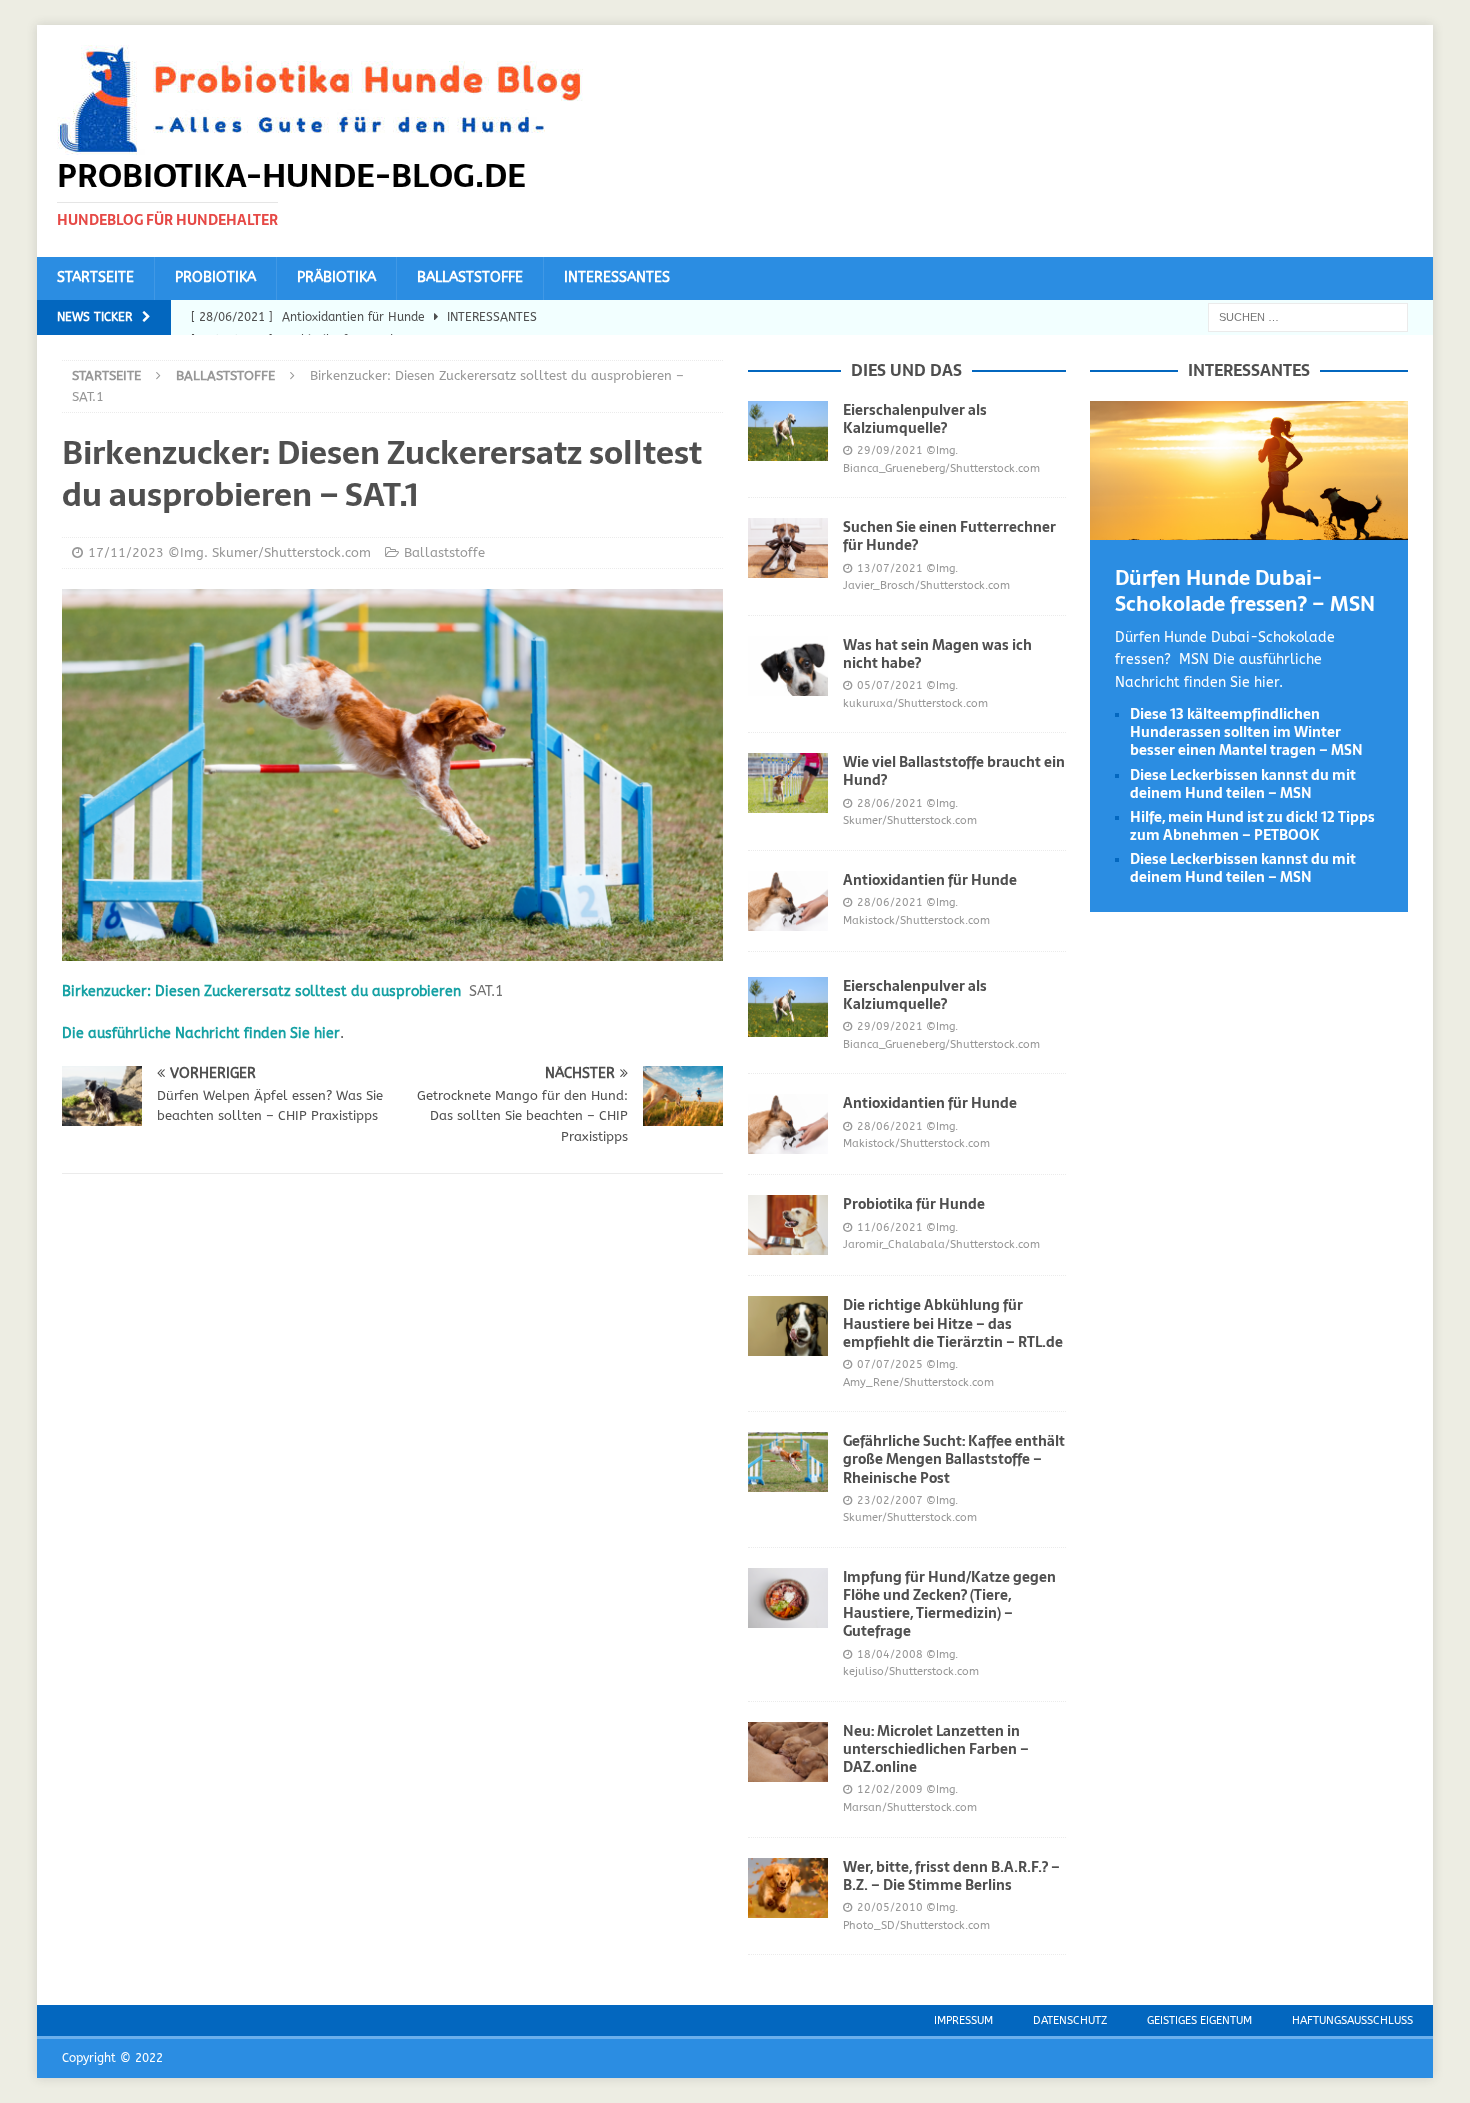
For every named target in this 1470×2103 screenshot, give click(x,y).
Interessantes (617, 277)
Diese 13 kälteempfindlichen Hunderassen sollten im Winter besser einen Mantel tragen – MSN (1246, 732)
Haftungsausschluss (1352, 2020)
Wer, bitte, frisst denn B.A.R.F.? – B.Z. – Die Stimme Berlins (951, 1876)
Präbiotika (336, 277)
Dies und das (906, 370)
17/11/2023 (126, 552)
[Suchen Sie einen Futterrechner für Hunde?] (788, 548)
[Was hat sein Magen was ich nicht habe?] (788, 666)
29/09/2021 (890, 450)
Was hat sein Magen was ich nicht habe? (937, 654)
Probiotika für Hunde (914, 1204)
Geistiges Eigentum (1199, 2020)
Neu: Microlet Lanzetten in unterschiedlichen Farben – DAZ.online (936, 1749)
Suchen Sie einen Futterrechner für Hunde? (949, 536)
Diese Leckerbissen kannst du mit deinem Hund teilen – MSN (1243, 784)
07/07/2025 (890, 1364)
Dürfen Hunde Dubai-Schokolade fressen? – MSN (1245, 591)
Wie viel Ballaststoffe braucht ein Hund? (954, 771)
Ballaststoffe (470, 277)
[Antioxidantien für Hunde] (788, 901)
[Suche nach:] (1308, 316)
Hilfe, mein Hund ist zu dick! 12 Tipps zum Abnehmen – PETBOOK (1252, 826)
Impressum (963, 2020)
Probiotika (215, 277)
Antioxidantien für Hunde (930, 880)
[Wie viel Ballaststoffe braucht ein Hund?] (788, 783)
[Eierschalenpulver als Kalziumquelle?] (788, 431)
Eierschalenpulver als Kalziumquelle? (915, 419)
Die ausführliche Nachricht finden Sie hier (201, 1033)
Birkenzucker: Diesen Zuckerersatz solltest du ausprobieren (261, 991)
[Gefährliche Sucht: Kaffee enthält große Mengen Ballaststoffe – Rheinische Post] (788, 1462)
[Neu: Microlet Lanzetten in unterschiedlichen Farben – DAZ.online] (788, 1752)
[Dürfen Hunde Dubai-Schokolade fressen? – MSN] (1249, 527)
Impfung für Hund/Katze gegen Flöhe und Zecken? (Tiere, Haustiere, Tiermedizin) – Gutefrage (949, 1604)
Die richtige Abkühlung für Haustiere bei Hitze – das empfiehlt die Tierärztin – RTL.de (953, 1323)
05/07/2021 (890, 685)
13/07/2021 (890, 568)
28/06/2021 (890, 803)
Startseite (95, 277)
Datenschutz (1070, 2020)
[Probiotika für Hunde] (788, 1225)
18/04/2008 (890, 1654)
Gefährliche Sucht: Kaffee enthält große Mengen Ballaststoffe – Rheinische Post (954, 1459)
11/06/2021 (890, 1227)
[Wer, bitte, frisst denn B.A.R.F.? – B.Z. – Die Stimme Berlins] (788, 1888)
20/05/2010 (890, 1907)
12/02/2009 (890, 1789)
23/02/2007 (890, 1500)
